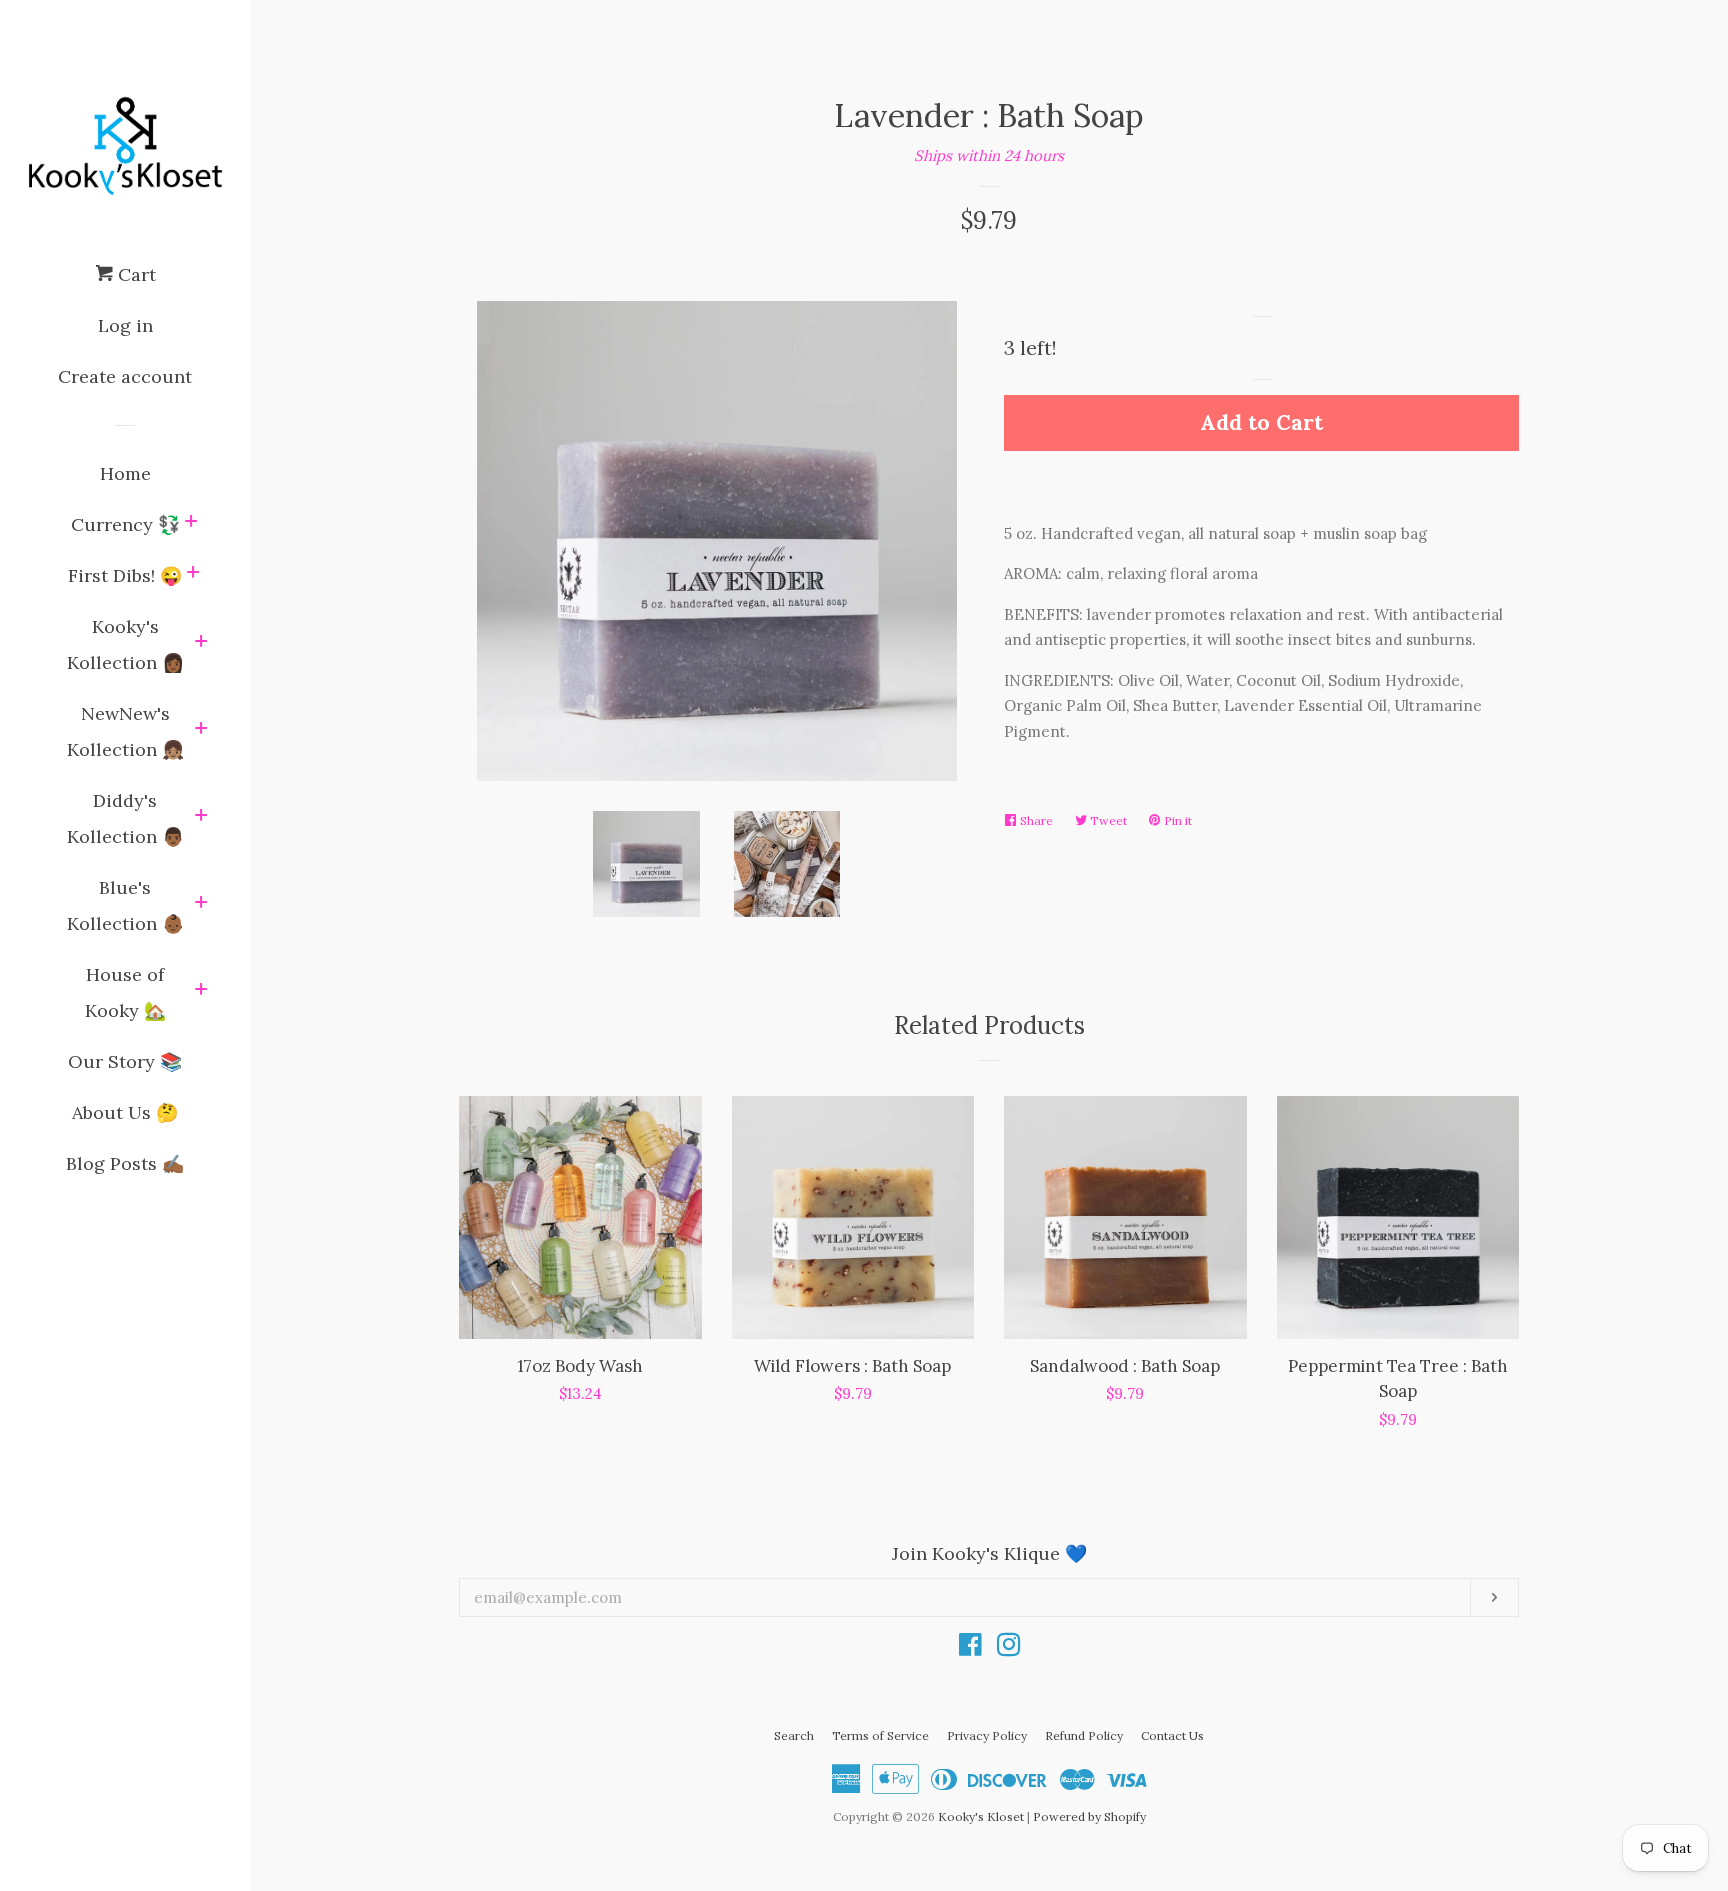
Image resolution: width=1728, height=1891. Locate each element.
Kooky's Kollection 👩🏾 (125, 644)
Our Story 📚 (125, 1061)
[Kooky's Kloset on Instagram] (1009, 1648)
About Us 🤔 (125, 1112)
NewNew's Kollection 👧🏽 (125, 731)
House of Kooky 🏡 (125, 992)
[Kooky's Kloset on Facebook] (970, 1648)
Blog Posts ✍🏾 (125, 1163)
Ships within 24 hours (989, 155)
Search (794, 1735)
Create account (125, 376)
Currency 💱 (125, 524)
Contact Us (1172, 1735)
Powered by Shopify (1089, 1816)
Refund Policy (1084, 1735)
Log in (125, 325)
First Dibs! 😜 (125, 575)
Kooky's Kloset (981, 1816)
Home (125, 473)
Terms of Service (880, 1735)
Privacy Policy (987, 1735)
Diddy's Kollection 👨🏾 (125, 818)
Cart (134, 274)
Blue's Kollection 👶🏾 (125, 905)
